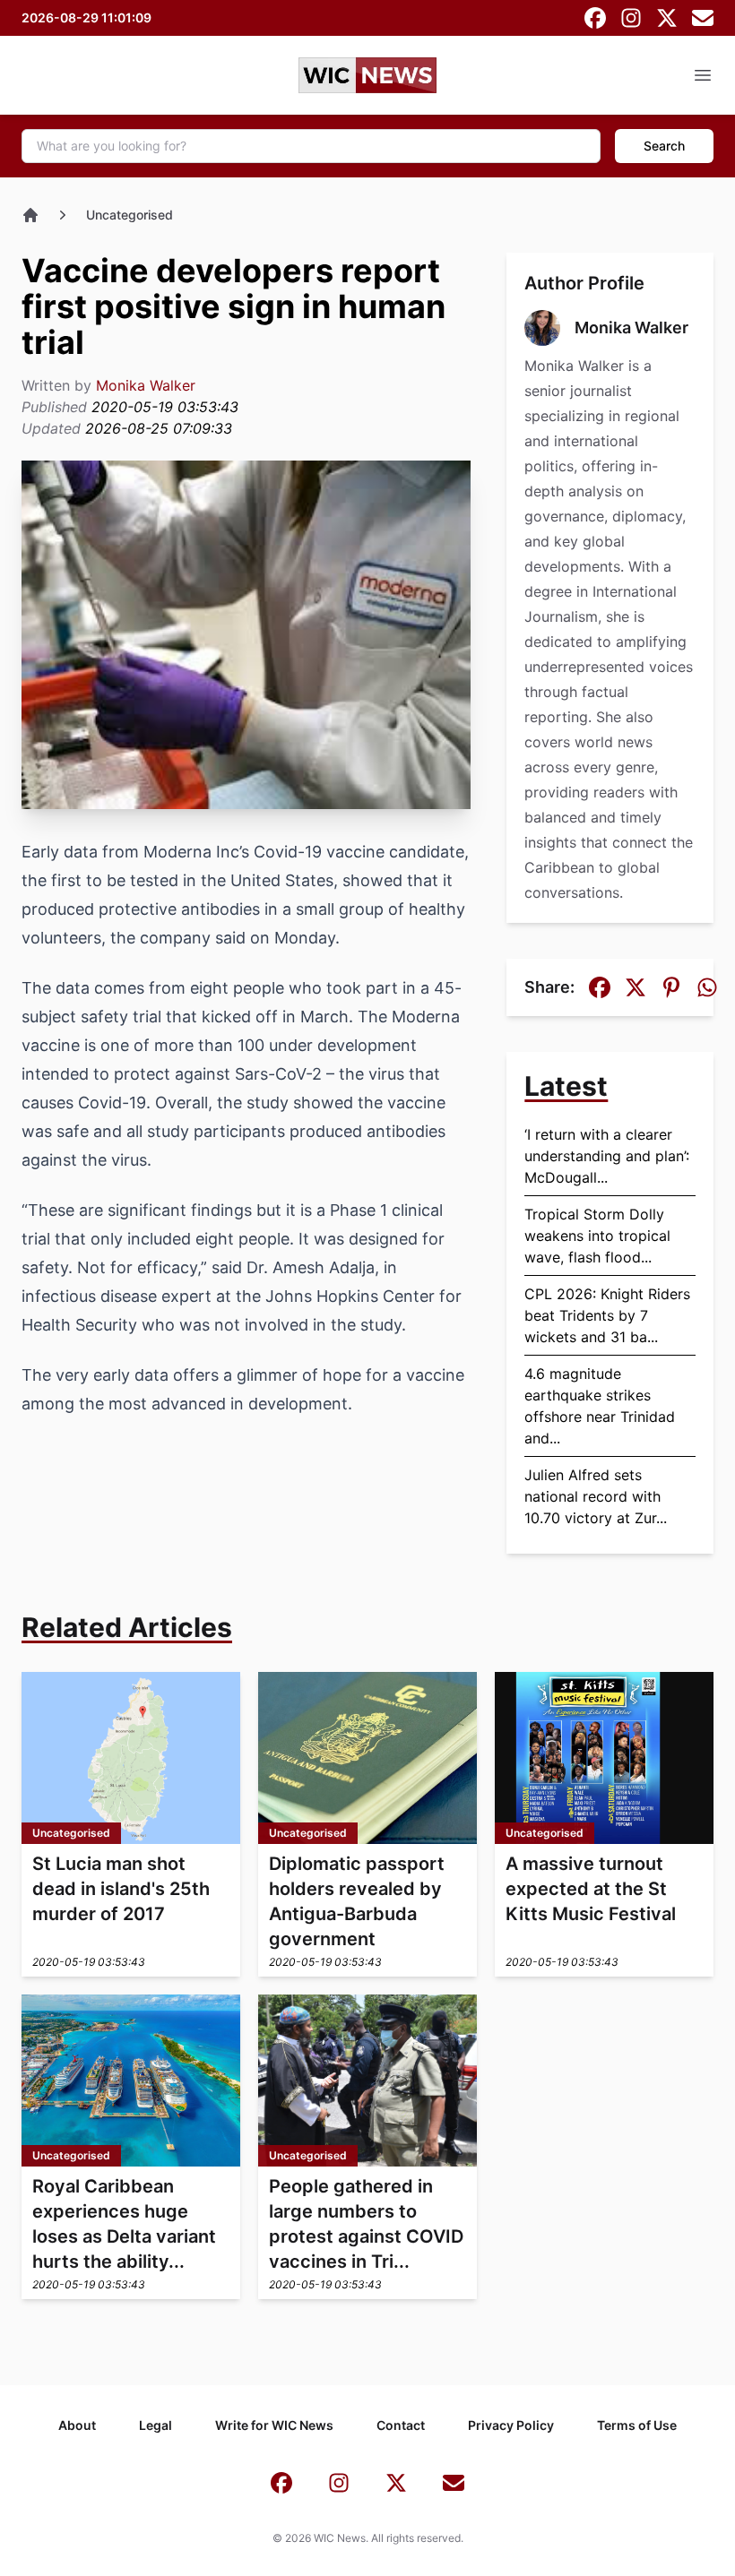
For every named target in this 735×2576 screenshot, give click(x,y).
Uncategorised (130, 215)
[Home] (30, 215)
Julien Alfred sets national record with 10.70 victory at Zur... (596, 1496)
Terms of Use (637, 2425)
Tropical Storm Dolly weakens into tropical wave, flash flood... (597, 1236)
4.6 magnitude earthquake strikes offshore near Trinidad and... (600, 1406)
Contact (401, 2425)
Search (664, 146)
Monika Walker (146, 385)
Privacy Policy (511, 2425)
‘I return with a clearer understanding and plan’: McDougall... (607, 1156)
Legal (156, 2425)
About (77, 2425)
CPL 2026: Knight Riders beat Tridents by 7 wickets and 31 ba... (607, 1315)
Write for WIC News (274, 2425)
